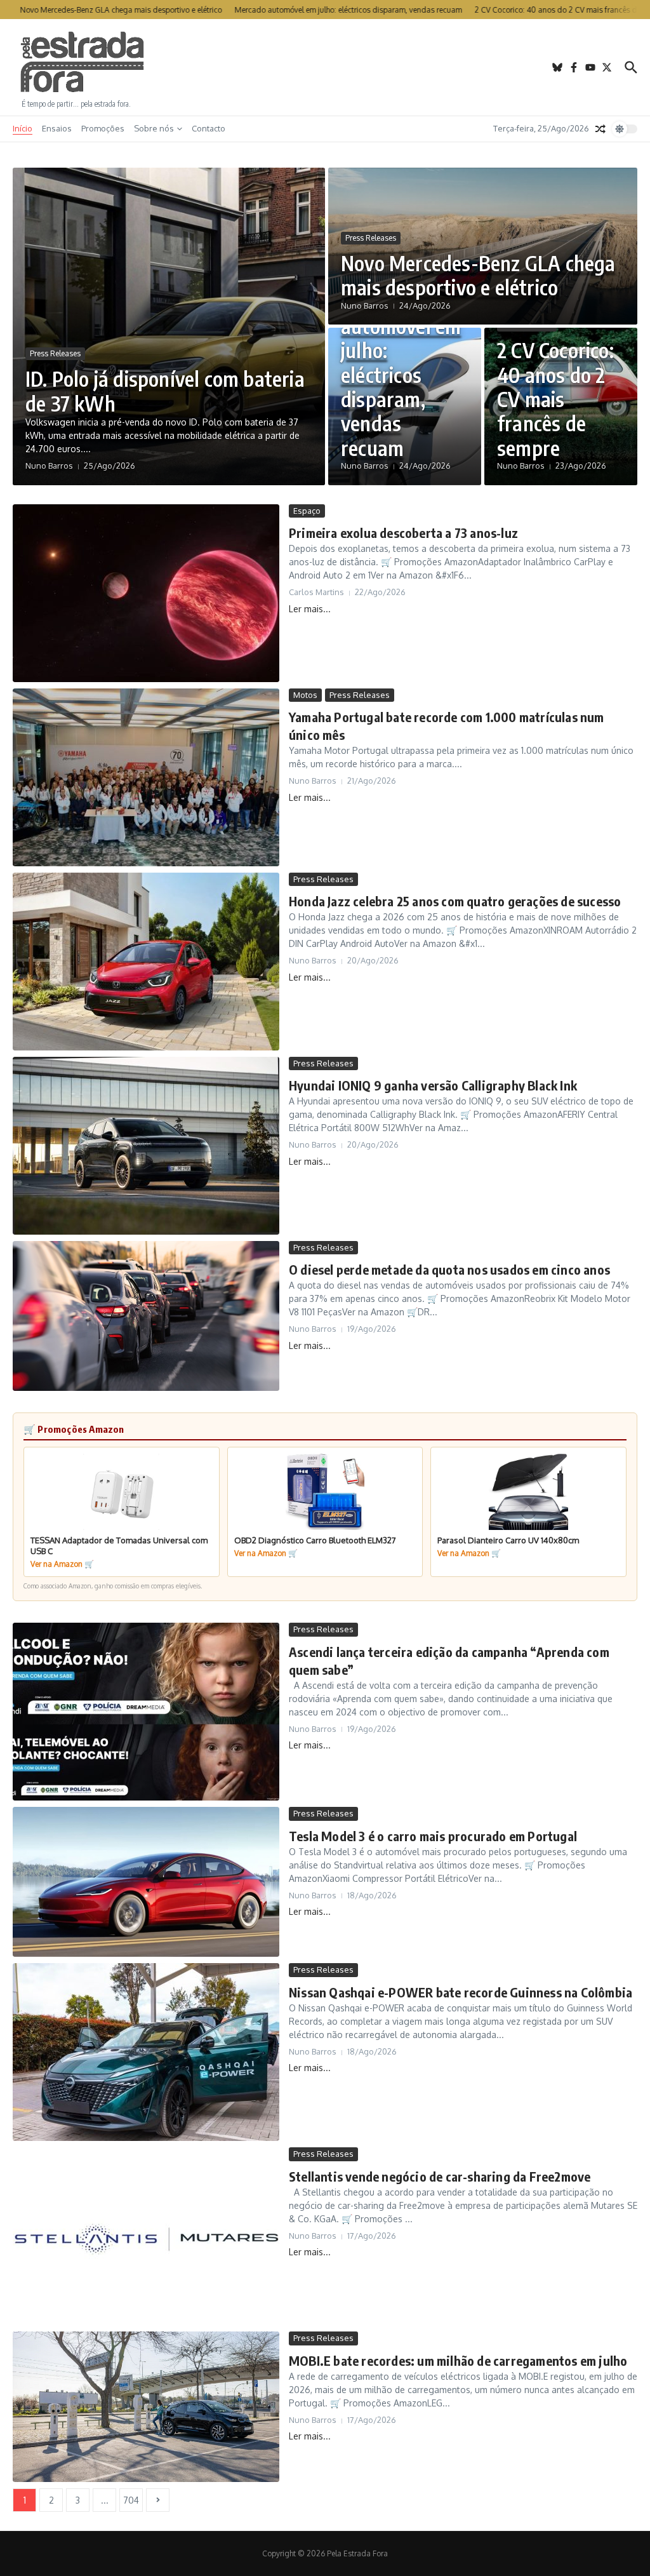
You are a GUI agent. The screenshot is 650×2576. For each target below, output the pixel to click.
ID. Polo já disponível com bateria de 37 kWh (165, 391)
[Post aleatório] (600, 129)
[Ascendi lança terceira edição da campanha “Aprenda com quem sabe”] (146, 1712)
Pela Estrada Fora (83, 62)
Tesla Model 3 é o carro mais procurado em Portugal (433, 1836)
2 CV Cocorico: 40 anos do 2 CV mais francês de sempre (555, 399)
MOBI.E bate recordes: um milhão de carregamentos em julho (458, 2360)
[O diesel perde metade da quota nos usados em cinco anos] (146, 1316)
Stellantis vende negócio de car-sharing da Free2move (440, 2176)
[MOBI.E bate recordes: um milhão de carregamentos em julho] (146, 2406)
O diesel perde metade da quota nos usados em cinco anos (449, 1269)
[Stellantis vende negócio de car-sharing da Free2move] (146, 2236)
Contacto (209, 128)
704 (131, 2500)
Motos (305, 695)
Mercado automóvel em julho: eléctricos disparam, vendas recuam (401, 374)
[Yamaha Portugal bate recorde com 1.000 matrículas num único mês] (146, 777)
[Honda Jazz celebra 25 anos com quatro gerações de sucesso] (146, 962)
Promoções (103, 128)
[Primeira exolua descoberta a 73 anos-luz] (146, 593)
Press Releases (55, 353)
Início (23, 128)
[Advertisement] (325, 67)
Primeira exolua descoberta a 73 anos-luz (403, 533)
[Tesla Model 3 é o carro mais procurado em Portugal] (146, 1882)
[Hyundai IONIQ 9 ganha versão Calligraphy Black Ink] (146, 1146)
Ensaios (57, 128)
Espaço (307, 511)
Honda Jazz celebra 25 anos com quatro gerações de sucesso (455, 901)
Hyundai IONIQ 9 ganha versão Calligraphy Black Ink (433, 1085)
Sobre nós (154, 128)
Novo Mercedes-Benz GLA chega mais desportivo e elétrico (478, 275)
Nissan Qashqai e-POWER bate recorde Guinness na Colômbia (461, 1992)
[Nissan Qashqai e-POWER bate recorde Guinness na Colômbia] (146, 2052)
